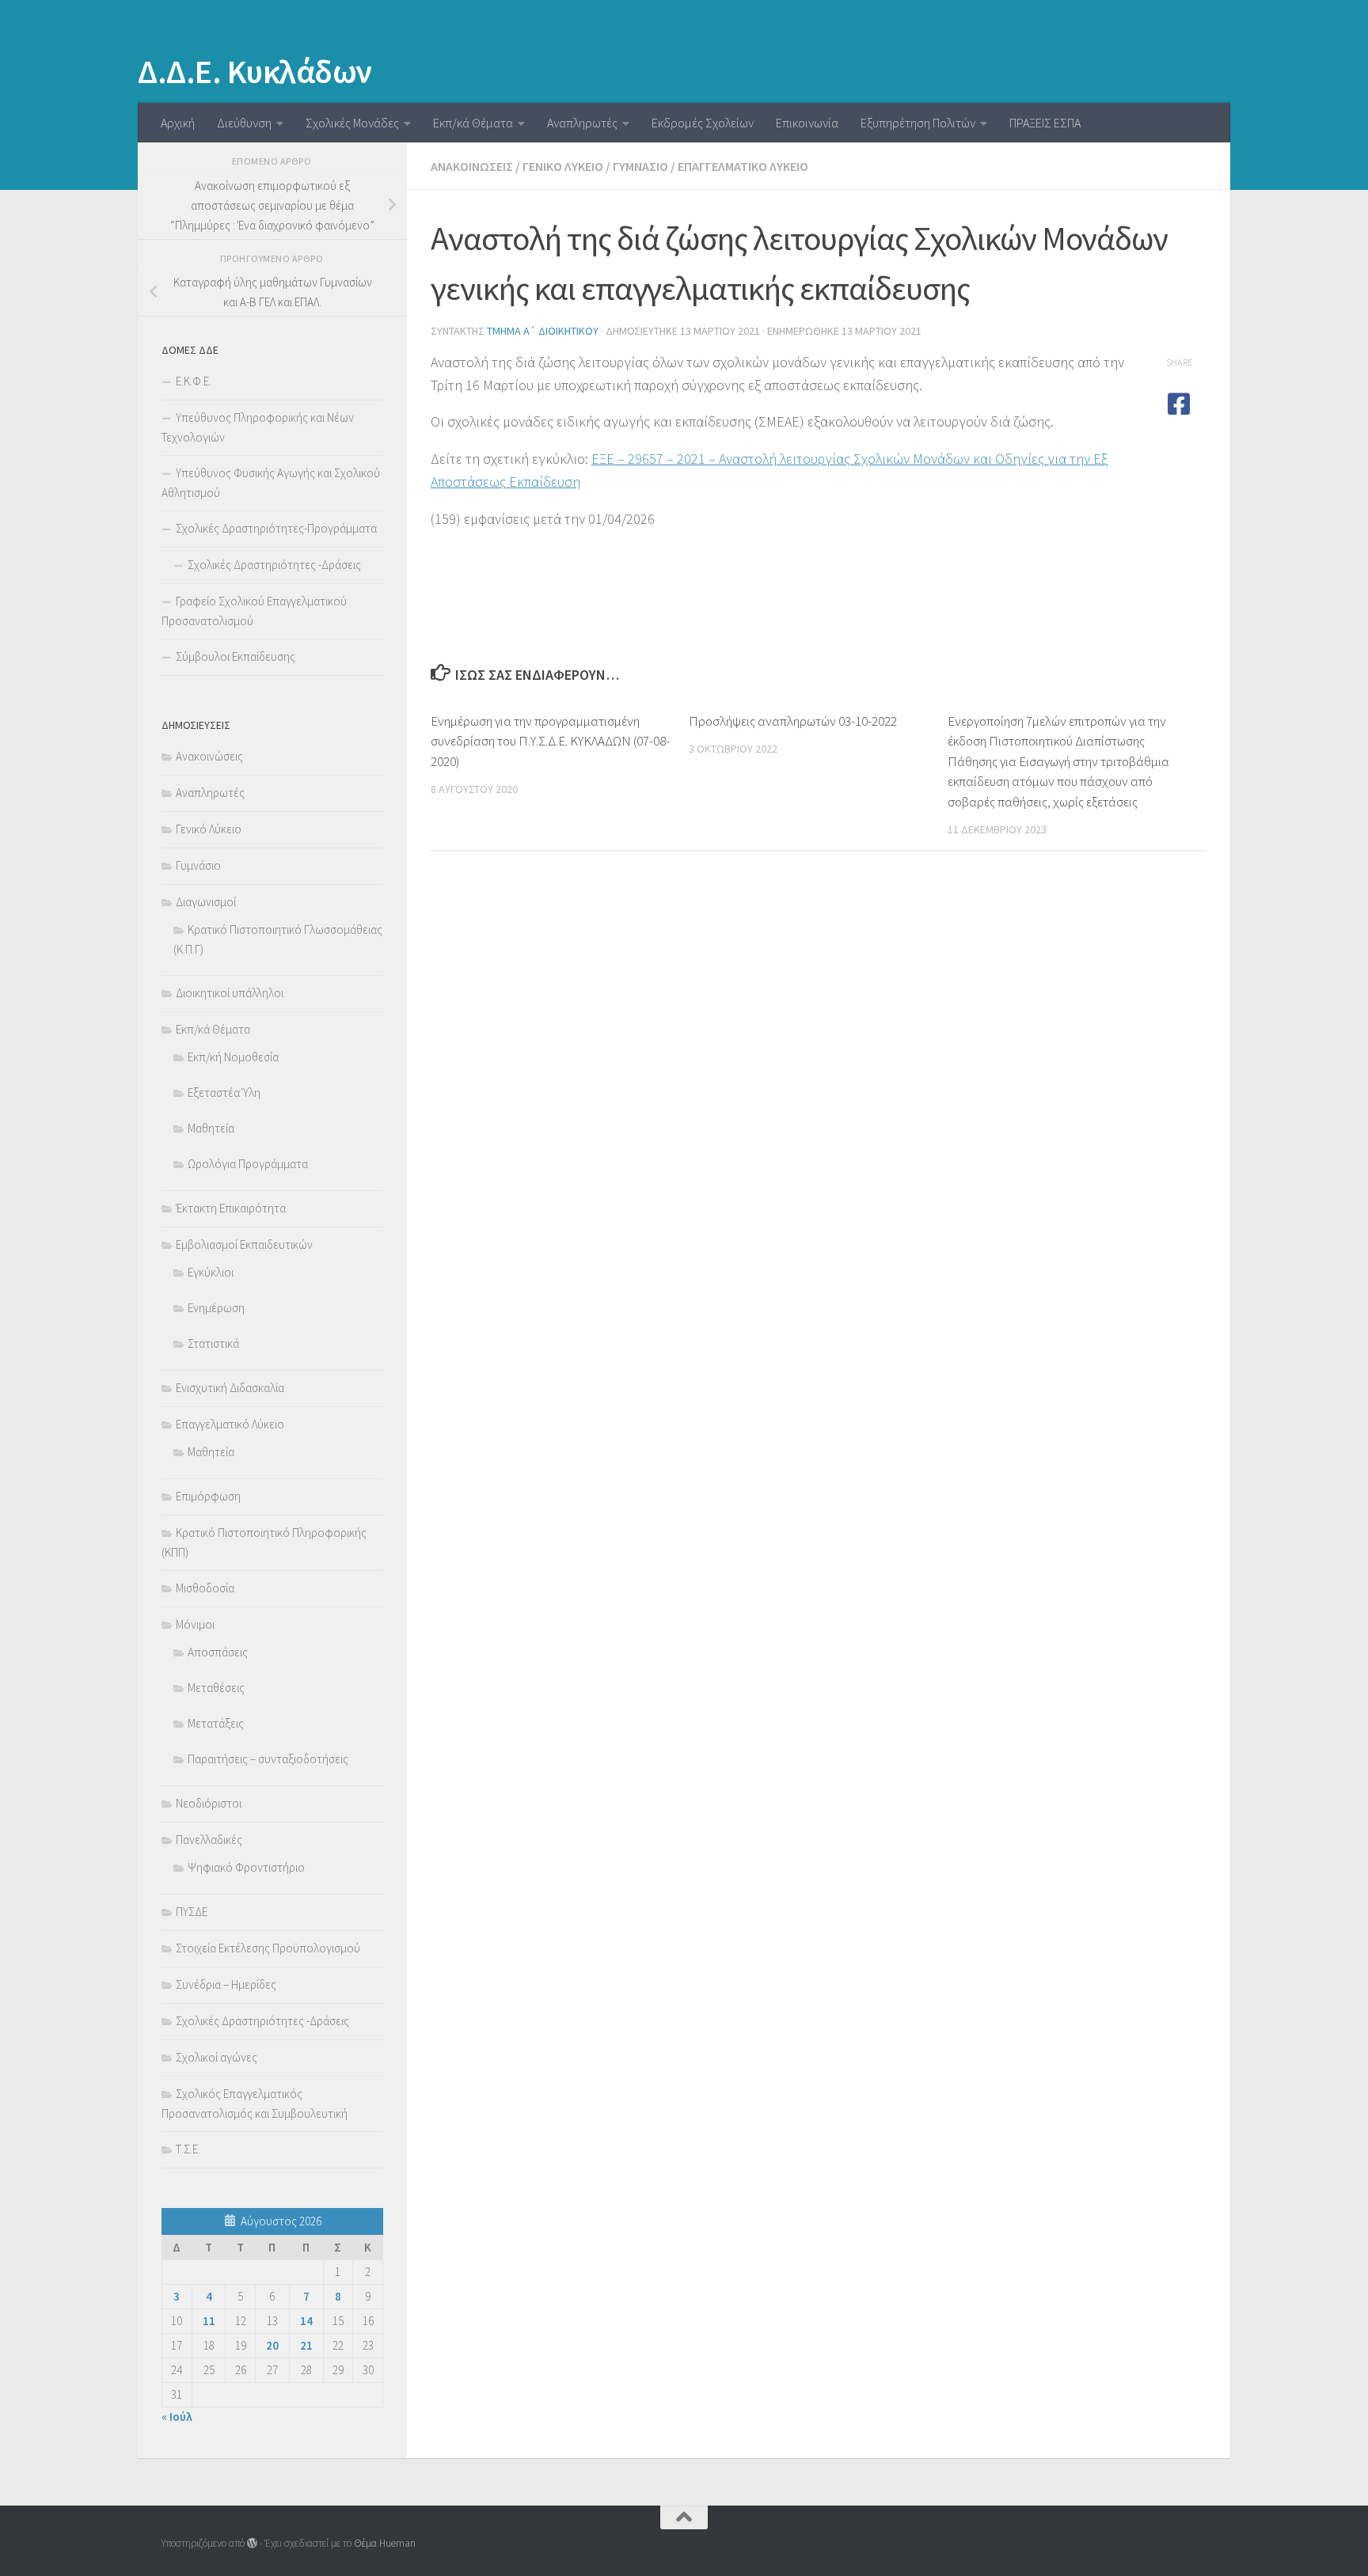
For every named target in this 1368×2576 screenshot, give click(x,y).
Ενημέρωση (216, 1308)
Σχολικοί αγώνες (217, 2057)
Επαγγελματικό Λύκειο (743, 166)
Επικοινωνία (807, 123)
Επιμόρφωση (208, 1496)
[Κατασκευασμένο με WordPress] (252, 2543)
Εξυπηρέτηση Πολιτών (918, 123)
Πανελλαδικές (209, 1840)
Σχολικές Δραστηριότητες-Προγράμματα (276, 528)
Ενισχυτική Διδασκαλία (230, 1388)
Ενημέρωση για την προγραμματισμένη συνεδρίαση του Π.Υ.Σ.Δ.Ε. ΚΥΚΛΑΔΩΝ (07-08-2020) (550, 741)
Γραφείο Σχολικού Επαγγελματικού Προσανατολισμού (254, 611)
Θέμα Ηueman (385, 2543)
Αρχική (178, 123)
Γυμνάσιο (640, 166)
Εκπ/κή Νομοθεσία (233, 1057)
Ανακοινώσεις (472, 166)
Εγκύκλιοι (211, 1272)
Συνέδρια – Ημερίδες (226, 1984)
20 (272, 2345)
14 (306, 2321)
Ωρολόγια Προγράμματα (248, 1164)
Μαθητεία (211, 1128)
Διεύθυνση (244, 123)
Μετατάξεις (216, 1723)
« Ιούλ (177, 2417)
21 (306, 2345)
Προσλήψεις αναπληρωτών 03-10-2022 (793, 721)
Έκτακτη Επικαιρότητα (231, 1208)
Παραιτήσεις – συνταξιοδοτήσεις (268, 1759)
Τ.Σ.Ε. (188, 2149)
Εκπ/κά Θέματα (473, 123)
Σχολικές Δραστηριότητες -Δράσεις (274, 565)
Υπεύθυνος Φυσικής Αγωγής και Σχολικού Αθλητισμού (271, 483)
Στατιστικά (213, 1343)
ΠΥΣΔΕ (192, 1912)
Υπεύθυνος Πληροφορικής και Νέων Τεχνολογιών (258, 427)
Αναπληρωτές (582, 123)
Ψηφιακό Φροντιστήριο (246, 1867)
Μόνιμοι (195, 1624)
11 (209, 2321)
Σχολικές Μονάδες (352, 123)
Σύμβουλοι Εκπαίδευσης (236, 656)
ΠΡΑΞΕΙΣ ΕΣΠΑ (1045, 123)
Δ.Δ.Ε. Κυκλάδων (255, 71)
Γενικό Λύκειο (563, 166)
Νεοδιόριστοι (209, 1803)
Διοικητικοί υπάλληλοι (230, 993)
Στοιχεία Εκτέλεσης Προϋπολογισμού (268, 1948)
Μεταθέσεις (216, 1688)
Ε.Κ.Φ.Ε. (194, 381)
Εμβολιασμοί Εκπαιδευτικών (244, 1244)
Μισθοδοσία (205, 1588)
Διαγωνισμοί (206, 902)
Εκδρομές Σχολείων (703, 123)
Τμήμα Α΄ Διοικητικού (543, 331)
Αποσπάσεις (218, 1652)
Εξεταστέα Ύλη (224, 1093)
